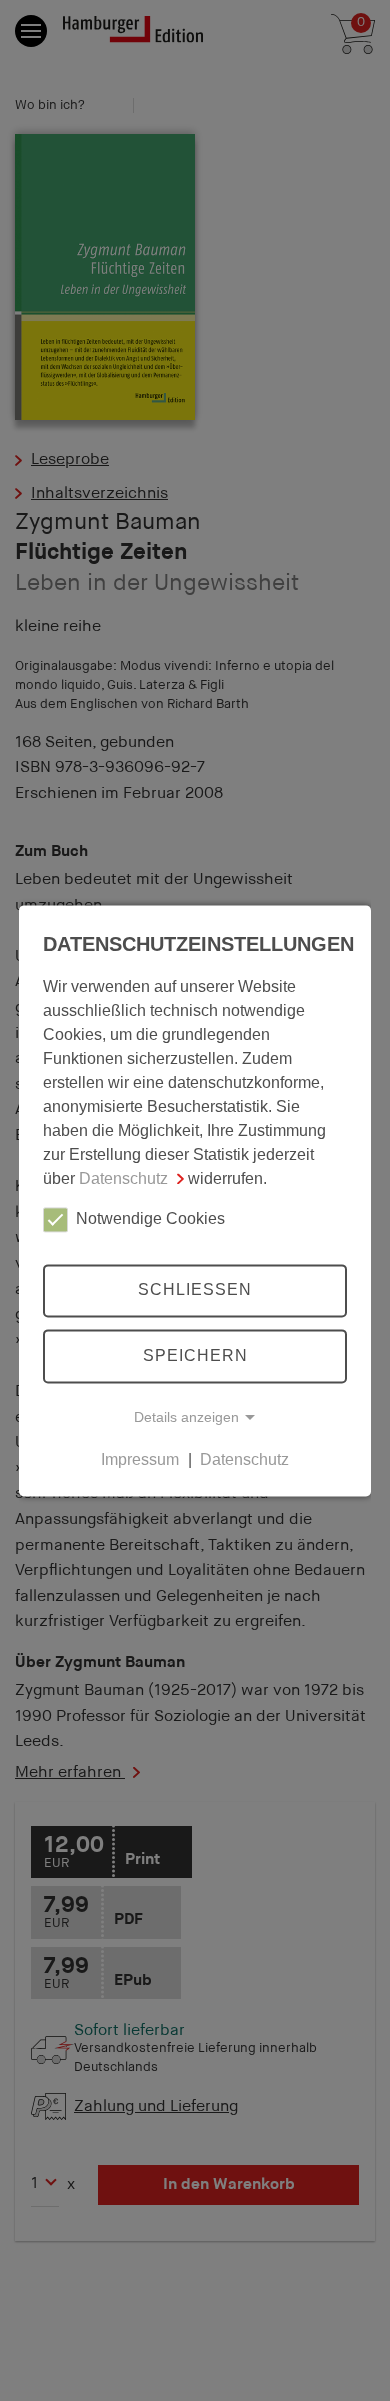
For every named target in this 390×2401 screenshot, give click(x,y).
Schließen (195, 1290)
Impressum (140, 1459)
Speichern (195, 1355)
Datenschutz (123, 1178)
